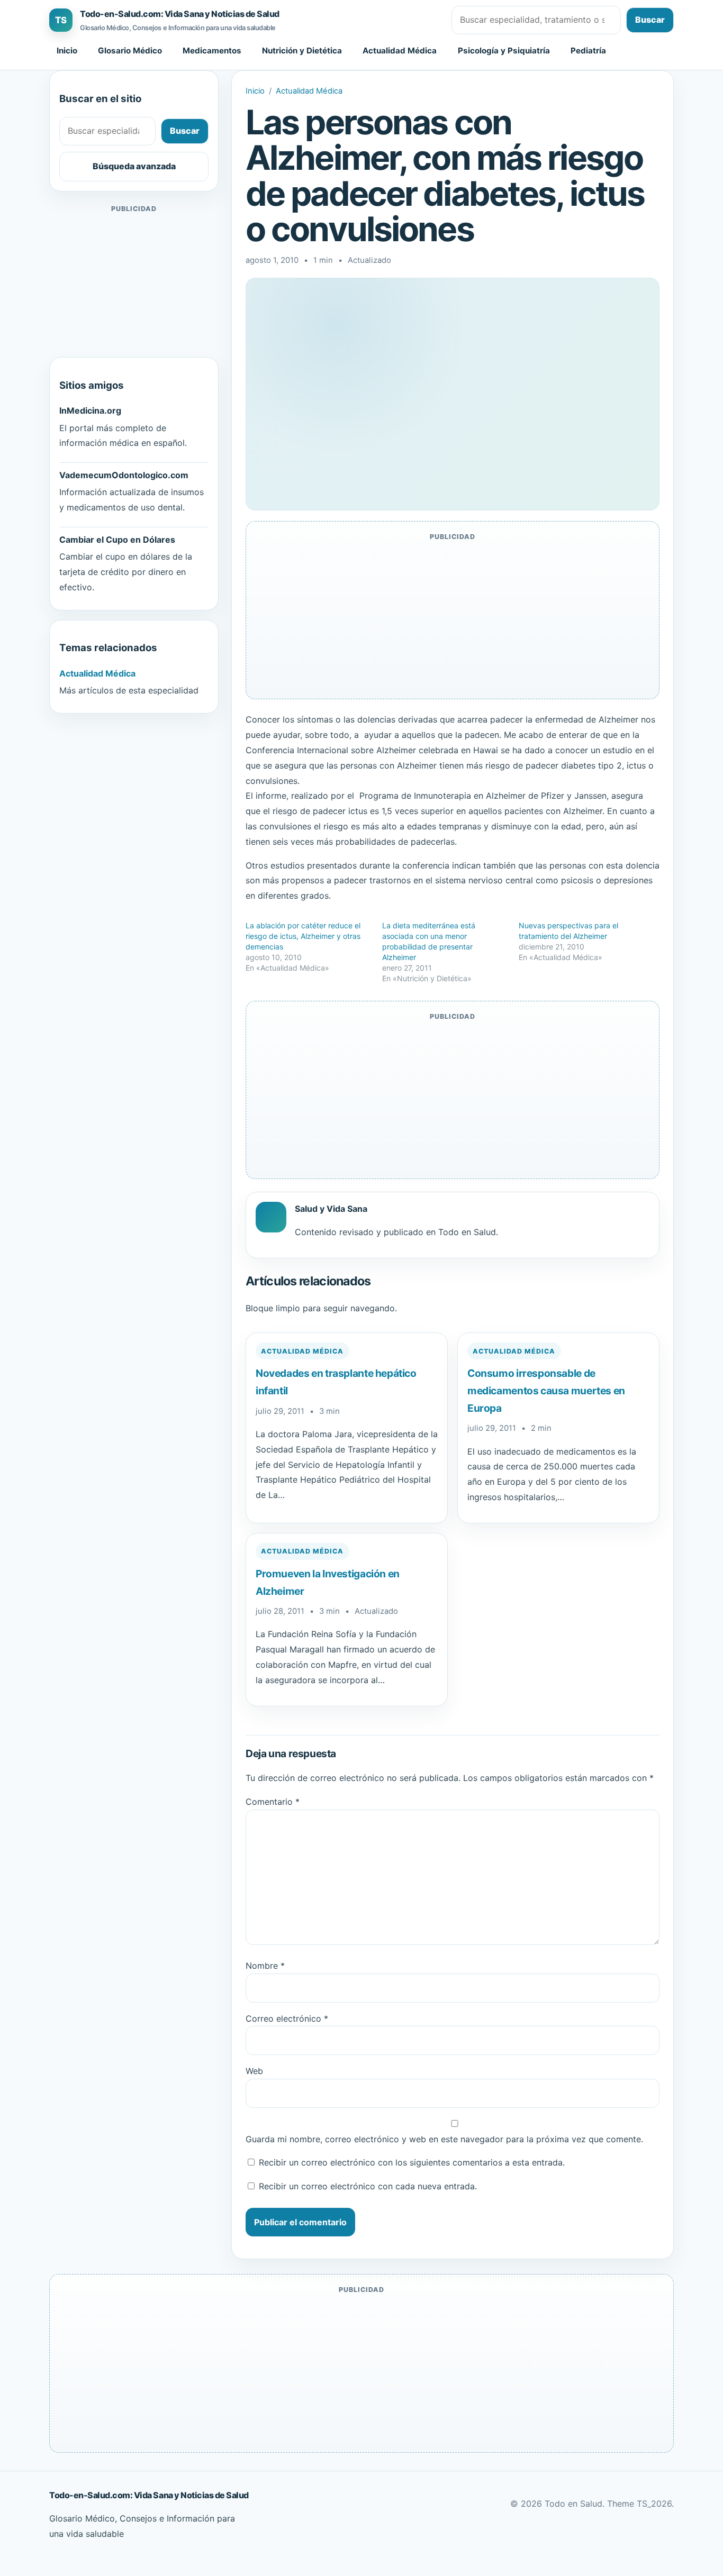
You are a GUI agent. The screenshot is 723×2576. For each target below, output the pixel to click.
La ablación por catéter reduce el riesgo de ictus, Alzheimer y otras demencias (303, 936)
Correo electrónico (287, 2018)
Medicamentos (212, 51)
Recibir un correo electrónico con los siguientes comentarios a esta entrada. (412, 2162)
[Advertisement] (134, 281)
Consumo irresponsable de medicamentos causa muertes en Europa (546, 1390)
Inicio (67, 51)
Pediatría (588, 51)
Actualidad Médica (400, 51)
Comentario (273, 1802)
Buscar (650, 20)
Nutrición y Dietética (302, 51)
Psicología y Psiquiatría (504, 51)
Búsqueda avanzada (134, 166)
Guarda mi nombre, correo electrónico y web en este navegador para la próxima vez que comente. (444, 2139)
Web (254, 2071)
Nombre (265, 1966)
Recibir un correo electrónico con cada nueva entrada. (368, 2186)
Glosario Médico (130, 51)
